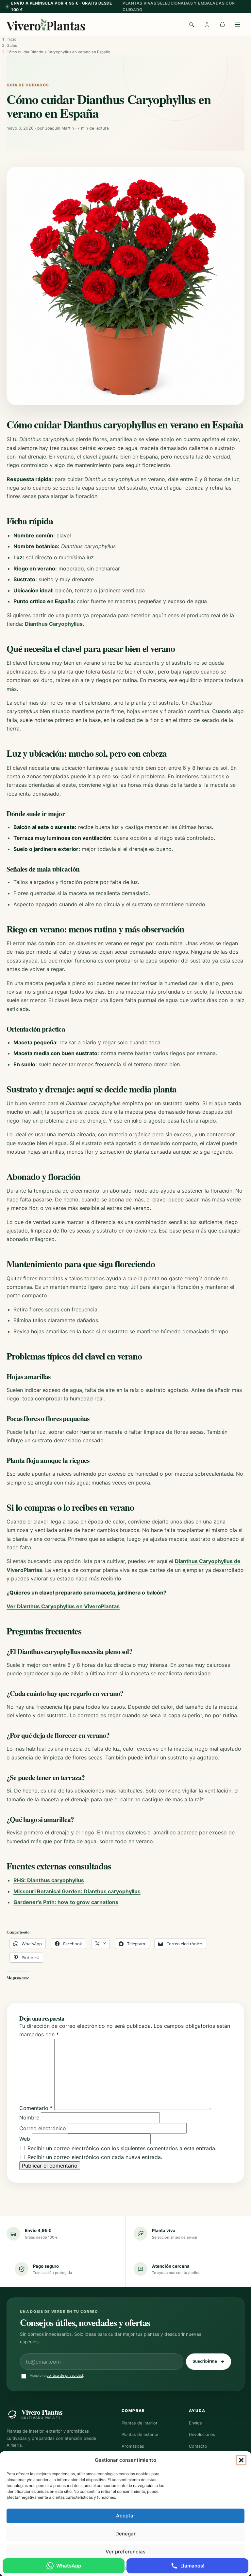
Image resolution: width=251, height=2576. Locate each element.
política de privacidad (65, 2375)
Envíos (195, 2423)
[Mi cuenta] (207, 25)
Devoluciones (202, 2434)
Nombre (29, 2117)
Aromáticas (133, 2446)
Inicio (11, 39)
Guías (12, 45)
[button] (241, 2460)
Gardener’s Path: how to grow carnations (66, 1902)
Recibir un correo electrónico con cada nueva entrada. (95, 2157)
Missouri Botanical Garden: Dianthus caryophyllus (77, 1891)
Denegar (125, 2534)
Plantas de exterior (140, 2434)
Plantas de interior (140, 2423)
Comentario (36, 2108)
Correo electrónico (43, 2128)
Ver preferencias (125, 2552)
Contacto (198, 2446)
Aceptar (126, 2516)
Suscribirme (209, 2361)
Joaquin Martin (59, 128)
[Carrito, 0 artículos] (222, 25)
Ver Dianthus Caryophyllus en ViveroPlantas (63, 1606)
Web (25, 2139)
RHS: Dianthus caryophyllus (49, 1880)
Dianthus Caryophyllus (54, 624)
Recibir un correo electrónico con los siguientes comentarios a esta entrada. (122, 2148)
